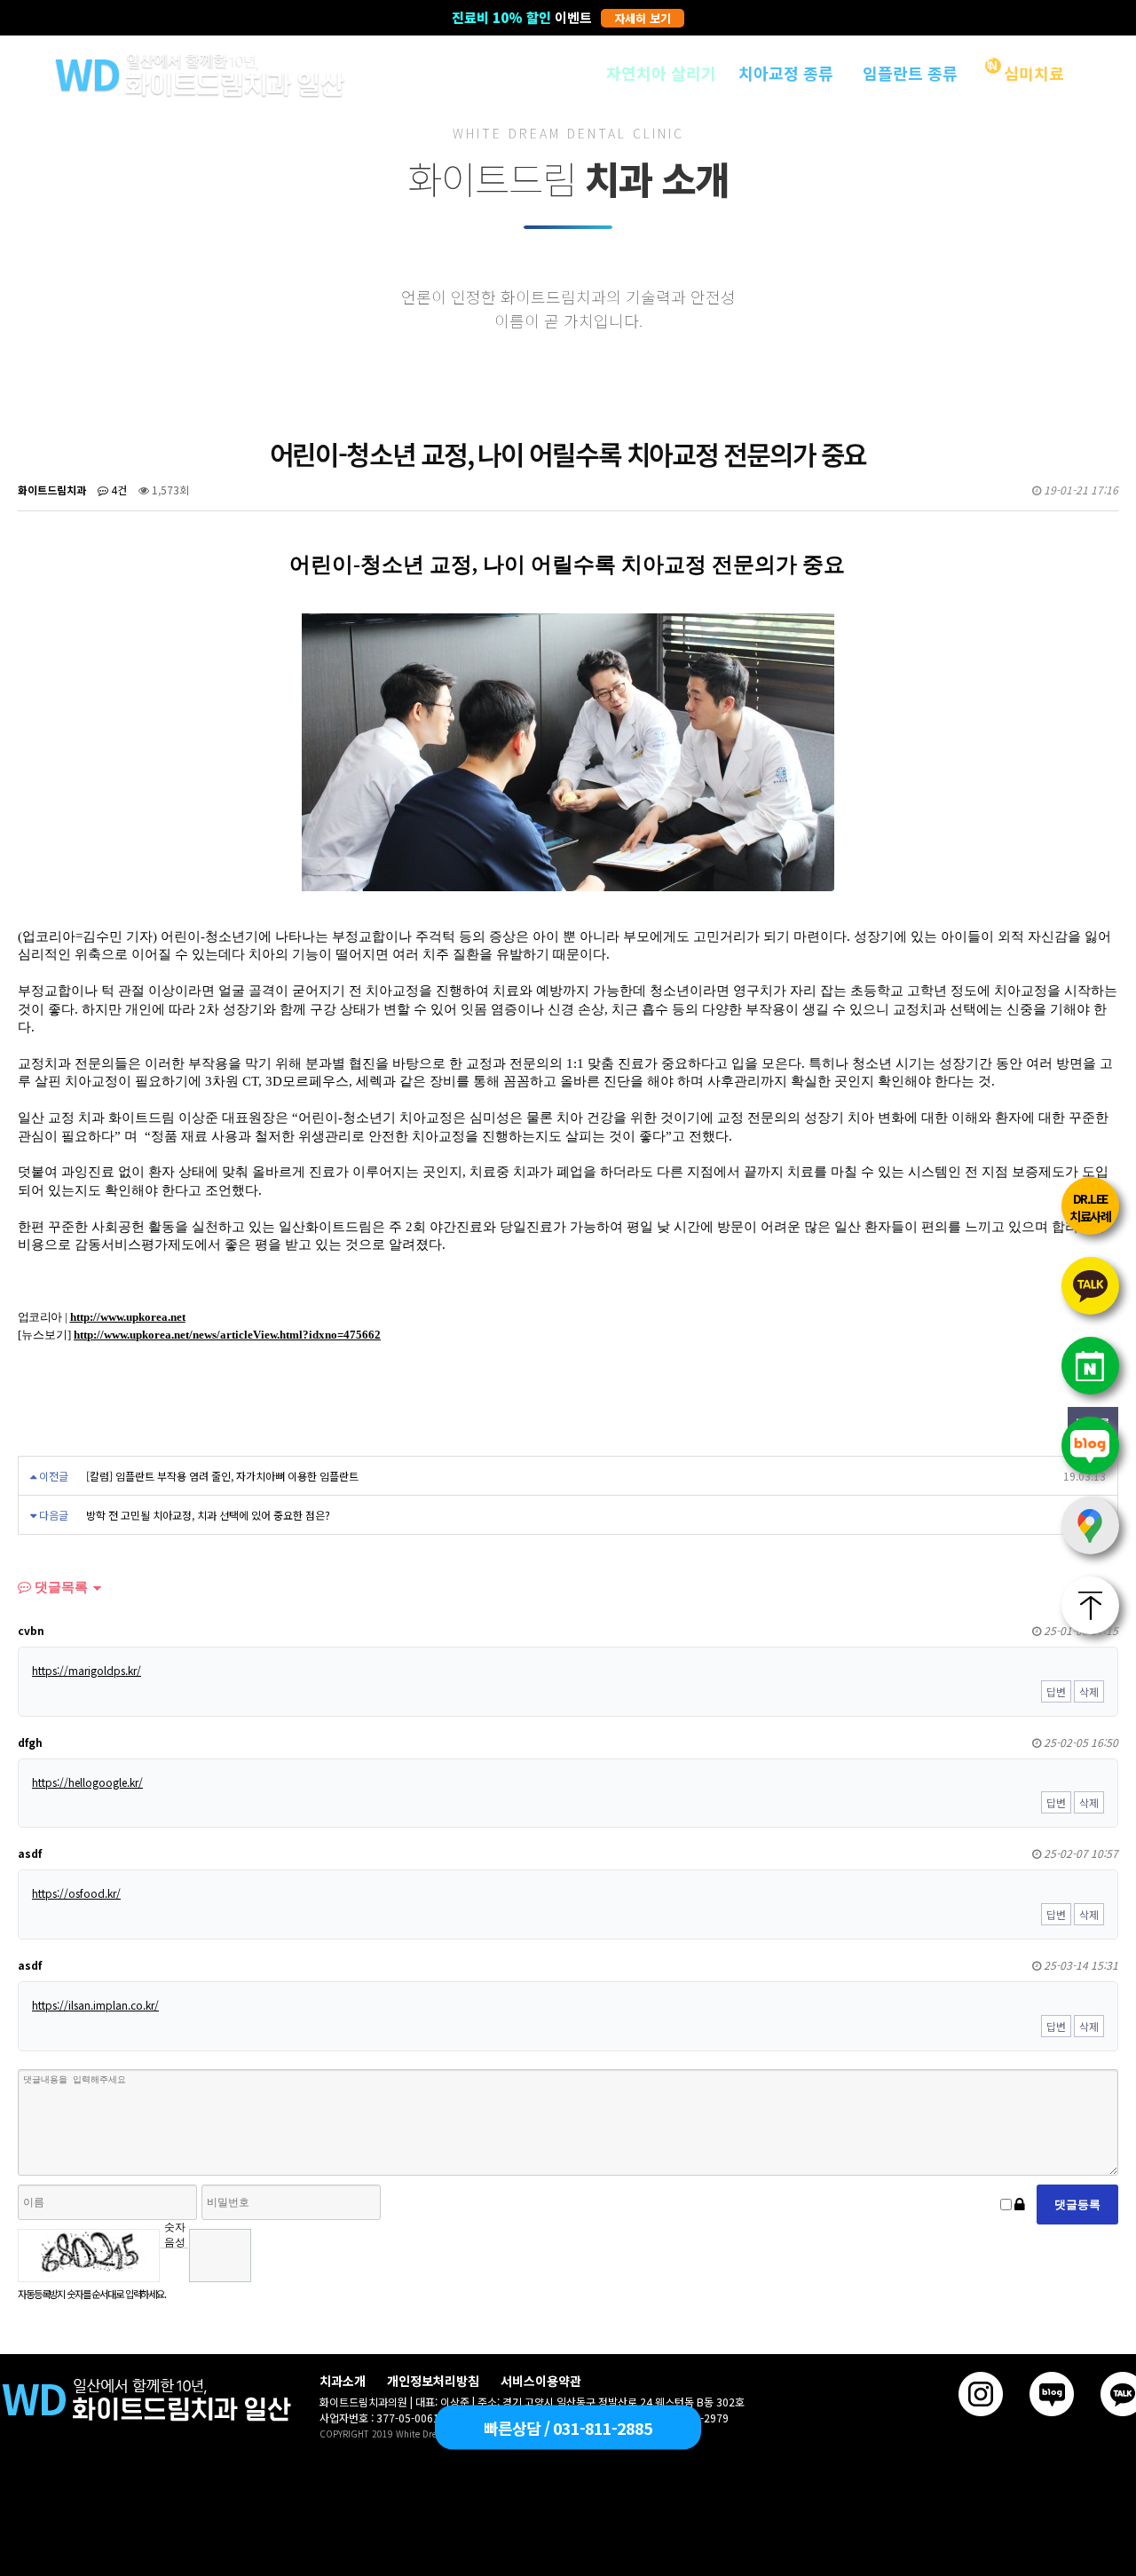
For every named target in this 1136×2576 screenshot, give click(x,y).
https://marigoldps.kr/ (87, 1670)
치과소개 (343, 2381)
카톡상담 (1090, 1286)
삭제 (1089, 1691)
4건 (118, 490)
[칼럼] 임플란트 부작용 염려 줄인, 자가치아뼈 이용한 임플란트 (222, 1476)
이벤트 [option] (561, 17)
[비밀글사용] (1020, 2205)
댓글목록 (59, 1587)
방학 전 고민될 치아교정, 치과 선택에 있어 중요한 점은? (208, 1515)
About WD (537, 73)
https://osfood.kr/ (76, 1893)
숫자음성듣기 (175, 2234)
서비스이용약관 (541, 2381)
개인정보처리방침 (433, 2381)
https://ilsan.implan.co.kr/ (95, 2005)
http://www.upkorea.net (128, 1317)
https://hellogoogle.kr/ (87, 1782)
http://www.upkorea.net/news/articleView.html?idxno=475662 (227, 1335)
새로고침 (174, 2261)
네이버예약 (1090, 1366)
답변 (1056, 1691)
